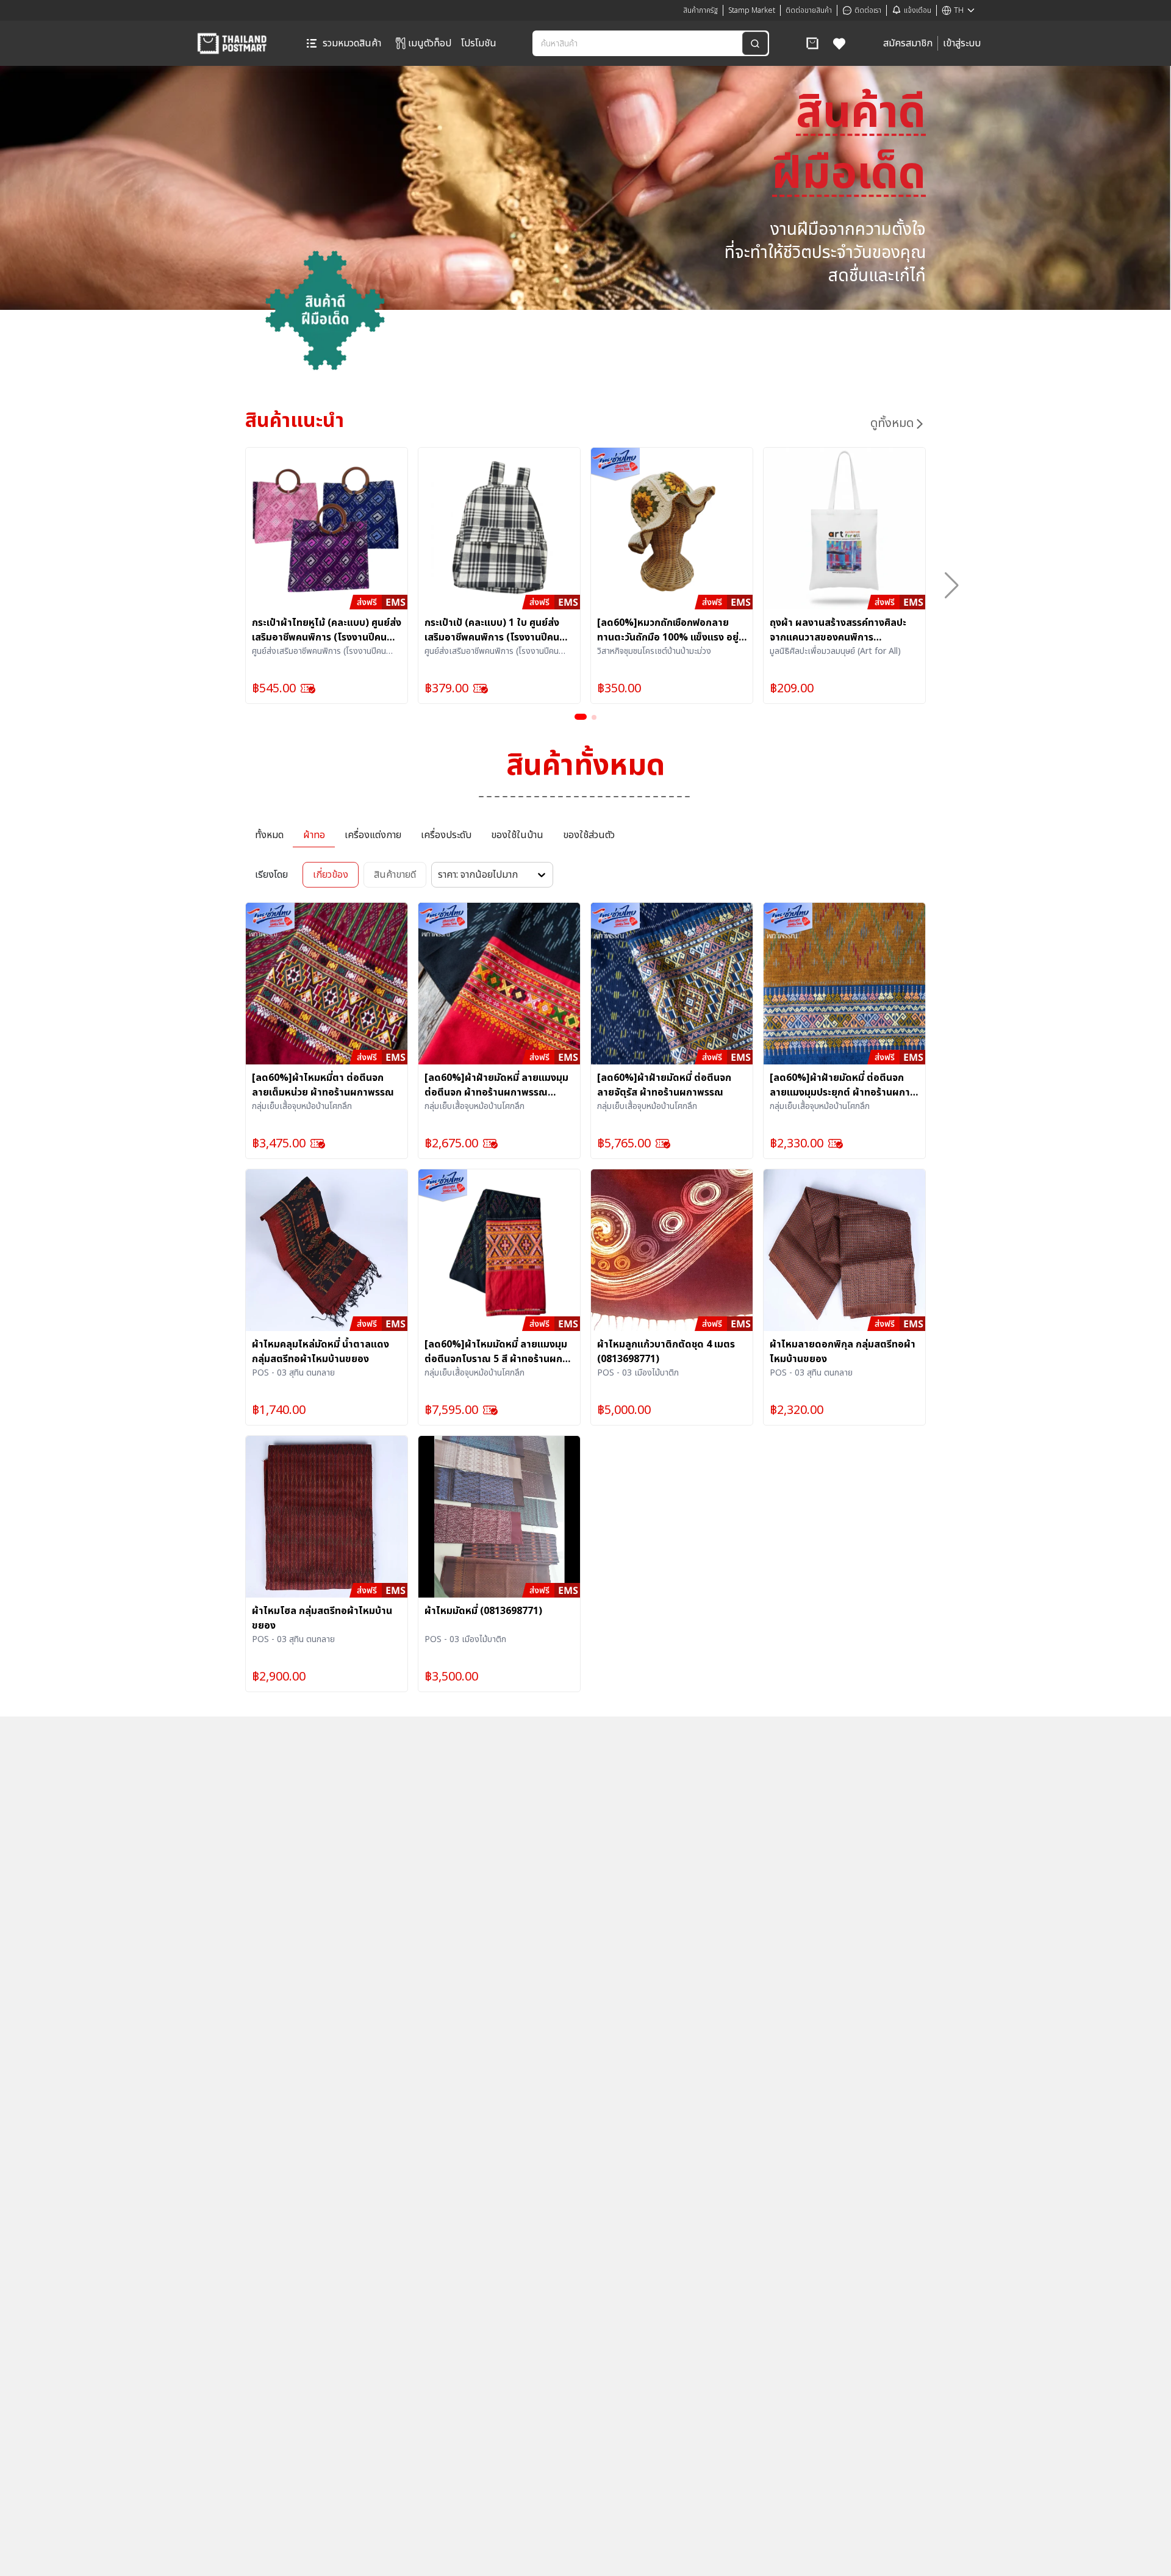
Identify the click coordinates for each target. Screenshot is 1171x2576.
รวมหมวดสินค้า (352, 43)
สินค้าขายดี (395, 875)
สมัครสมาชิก (908, 43)
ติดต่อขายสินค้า (809, 10)
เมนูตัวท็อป (430, 43)
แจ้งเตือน (918, 10)
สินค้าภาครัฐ (700, 10)
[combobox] (639, 43)
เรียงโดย (271, 875)
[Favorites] (840, 43)
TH (959, 10)
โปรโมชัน (479, 43)
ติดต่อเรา (868, 10)
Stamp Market (752, 10)
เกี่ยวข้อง (331, 875)
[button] (812, 43)
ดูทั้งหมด (892, 423)
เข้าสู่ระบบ (962, 43)
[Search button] (755, 43)
